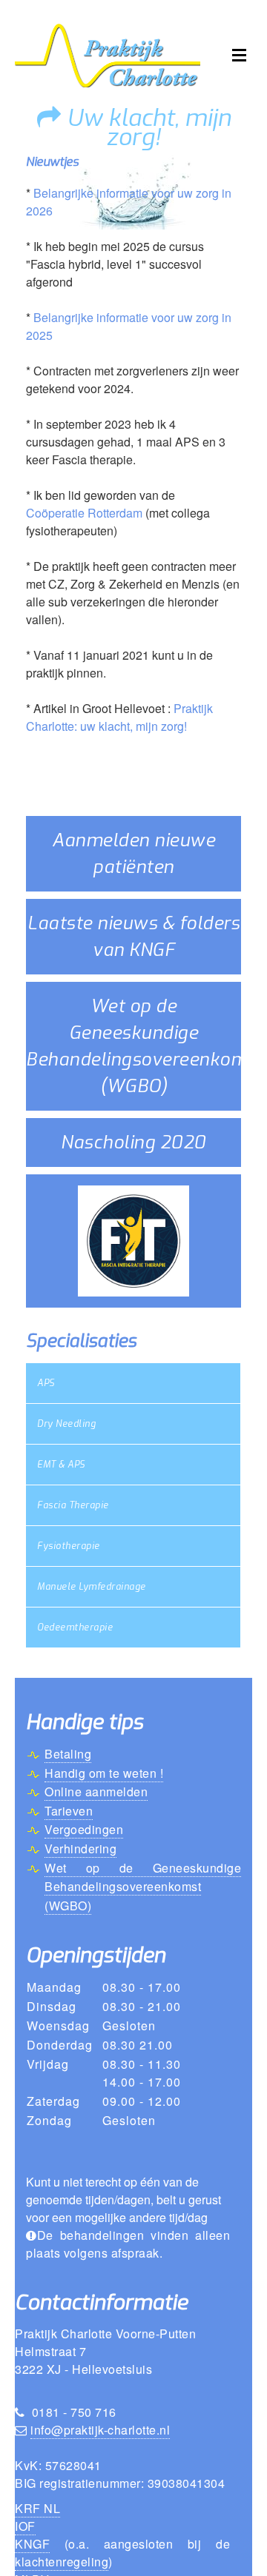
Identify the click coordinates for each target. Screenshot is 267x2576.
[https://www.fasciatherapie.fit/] (133, 1240)
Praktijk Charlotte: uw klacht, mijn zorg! (119, 717)
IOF (25, 2526)
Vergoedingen (84, 1829)
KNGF (32, 2544)
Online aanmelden (96, 1792)
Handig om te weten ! (104, 1773)
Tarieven (69, 1811)
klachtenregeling (62, 2562)
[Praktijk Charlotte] (108, 54)
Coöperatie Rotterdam (84, 513)
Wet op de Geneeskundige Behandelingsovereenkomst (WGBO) (143, 1887)
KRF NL (37, 2508)
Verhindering (80, 1849)
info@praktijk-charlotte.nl (100, 2430)
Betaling (68, 1754)
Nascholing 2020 (133, 1143)
